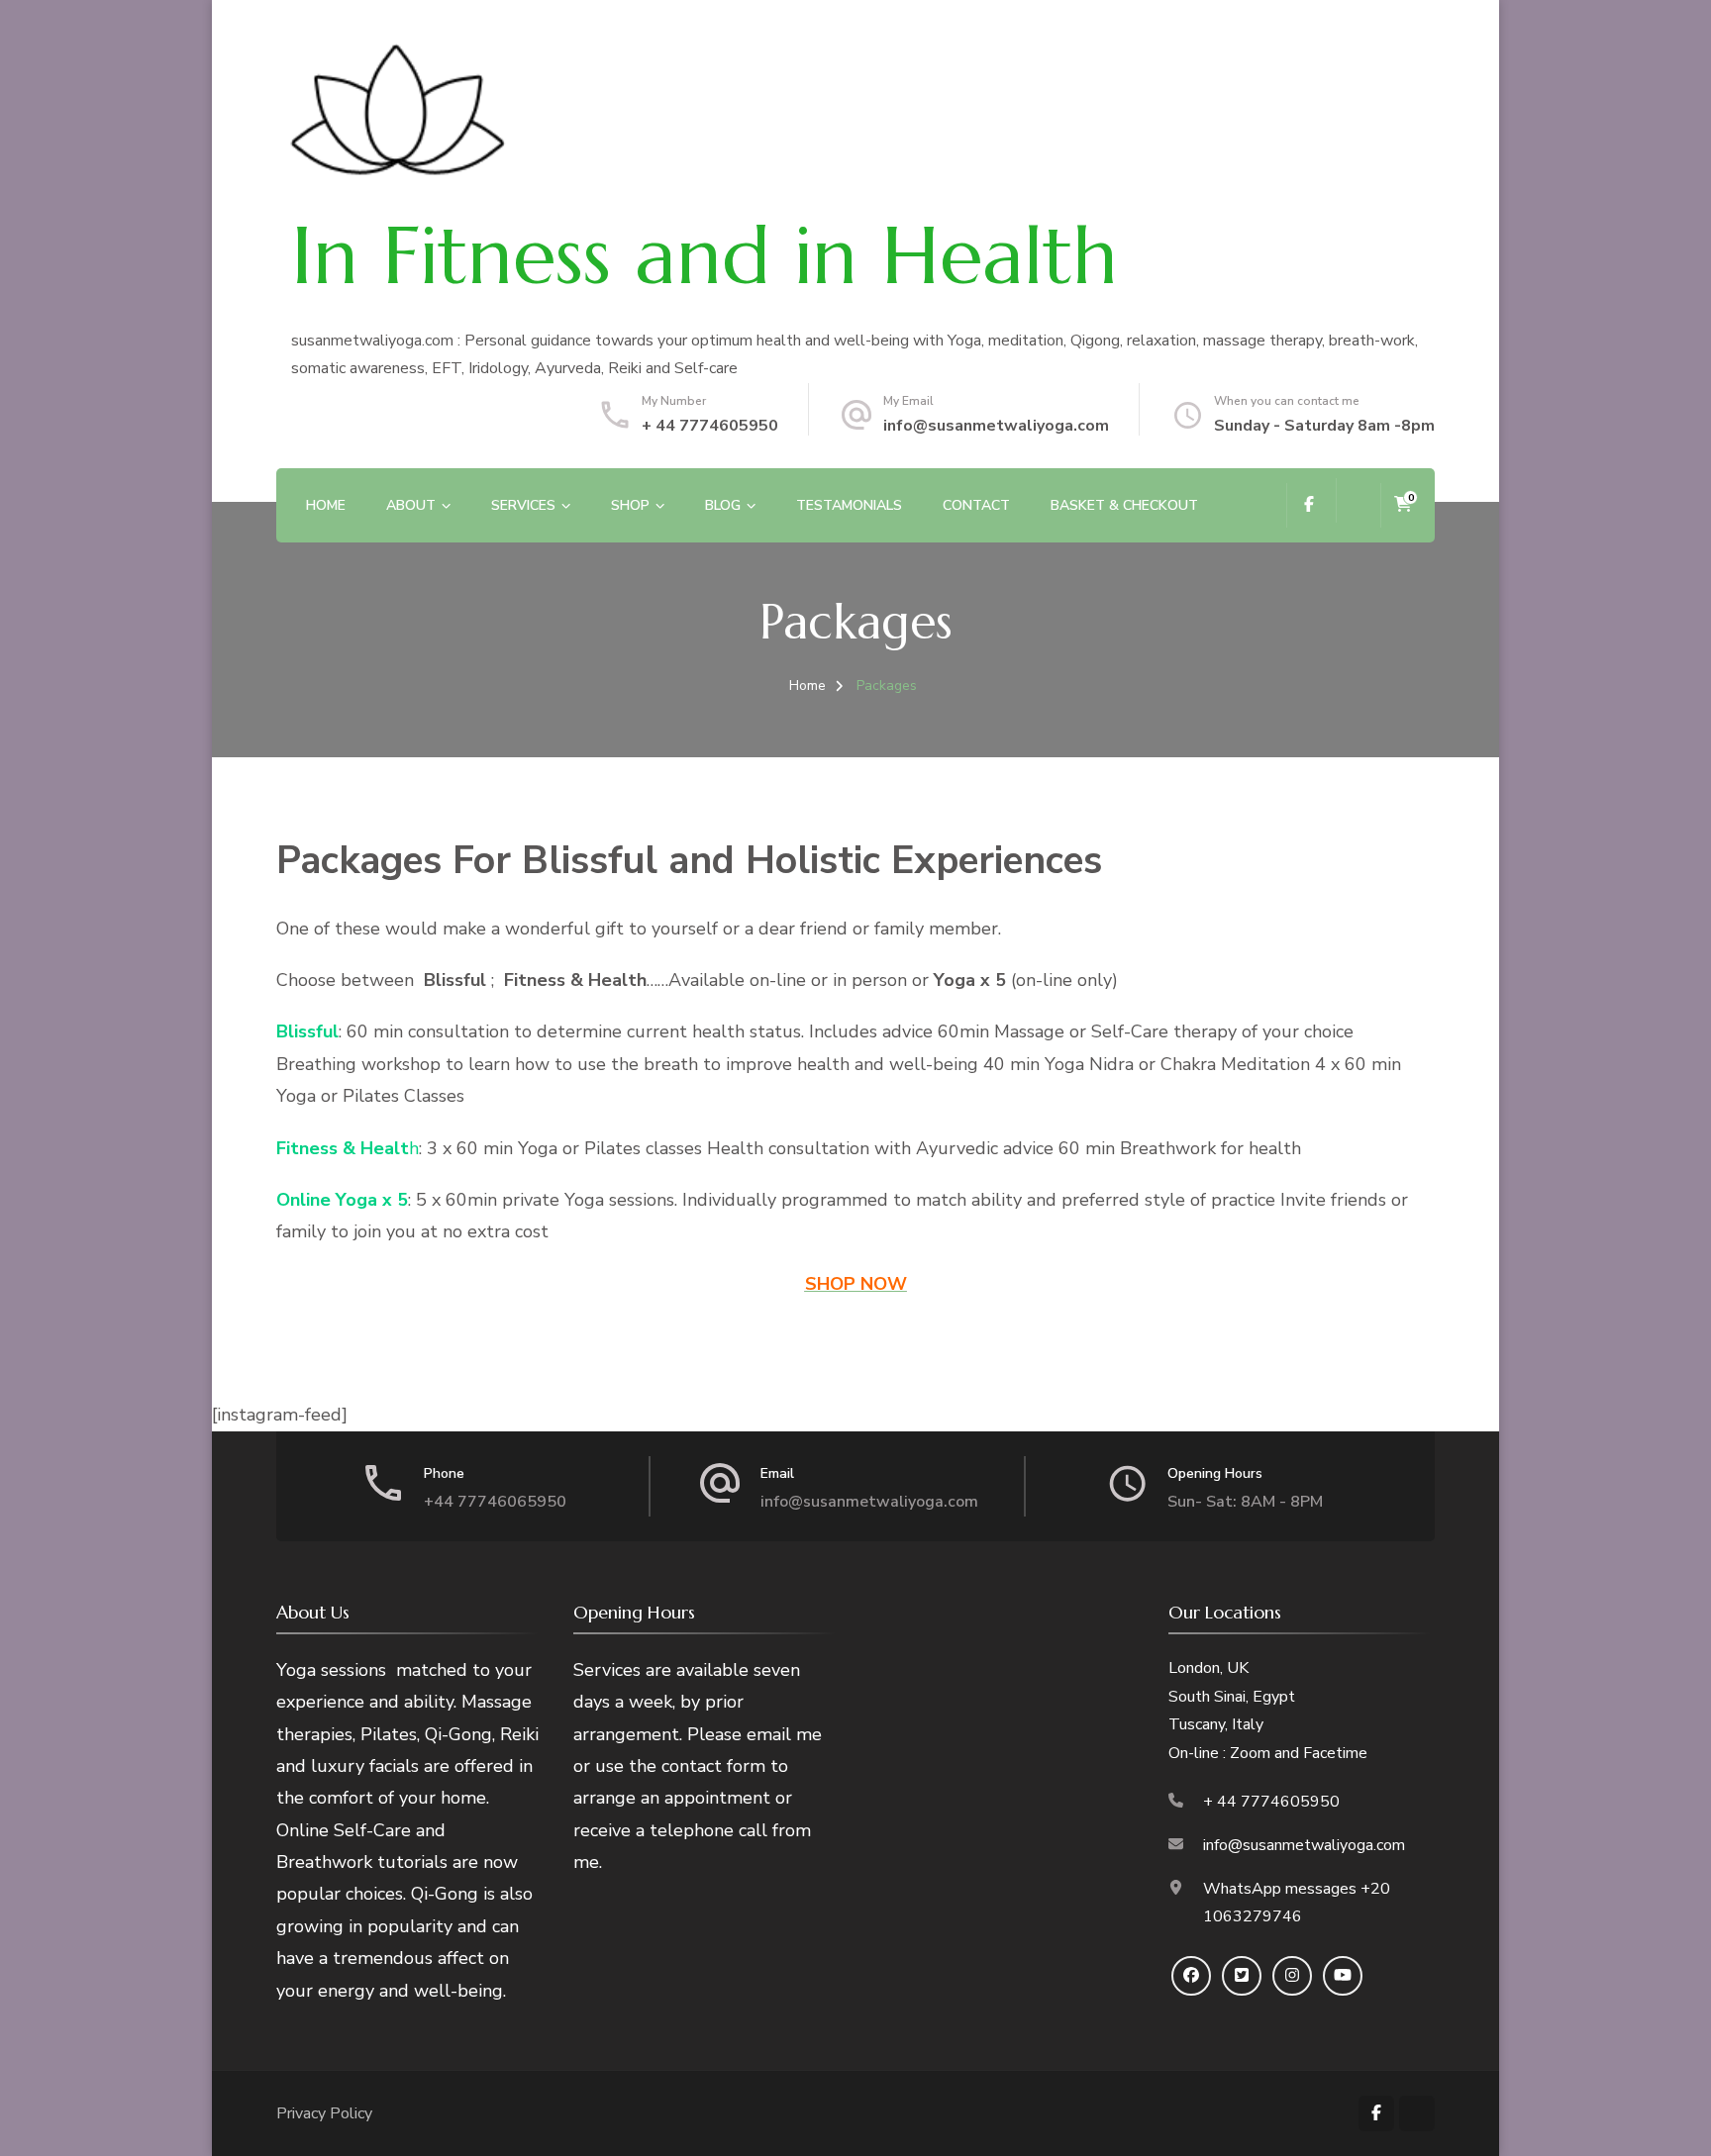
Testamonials (849, 505)
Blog (723, 505)
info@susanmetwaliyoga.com (996, 426)
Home (326, 505)
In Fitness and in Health (705, 255)
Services (523, 505)
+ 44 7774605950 (710, 426)
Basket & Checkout (1124, 505)
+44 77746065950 (495, 1502)
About (411, 505)
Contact (976, 505)
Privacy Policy (324, 2113)
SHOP (630, 505)
